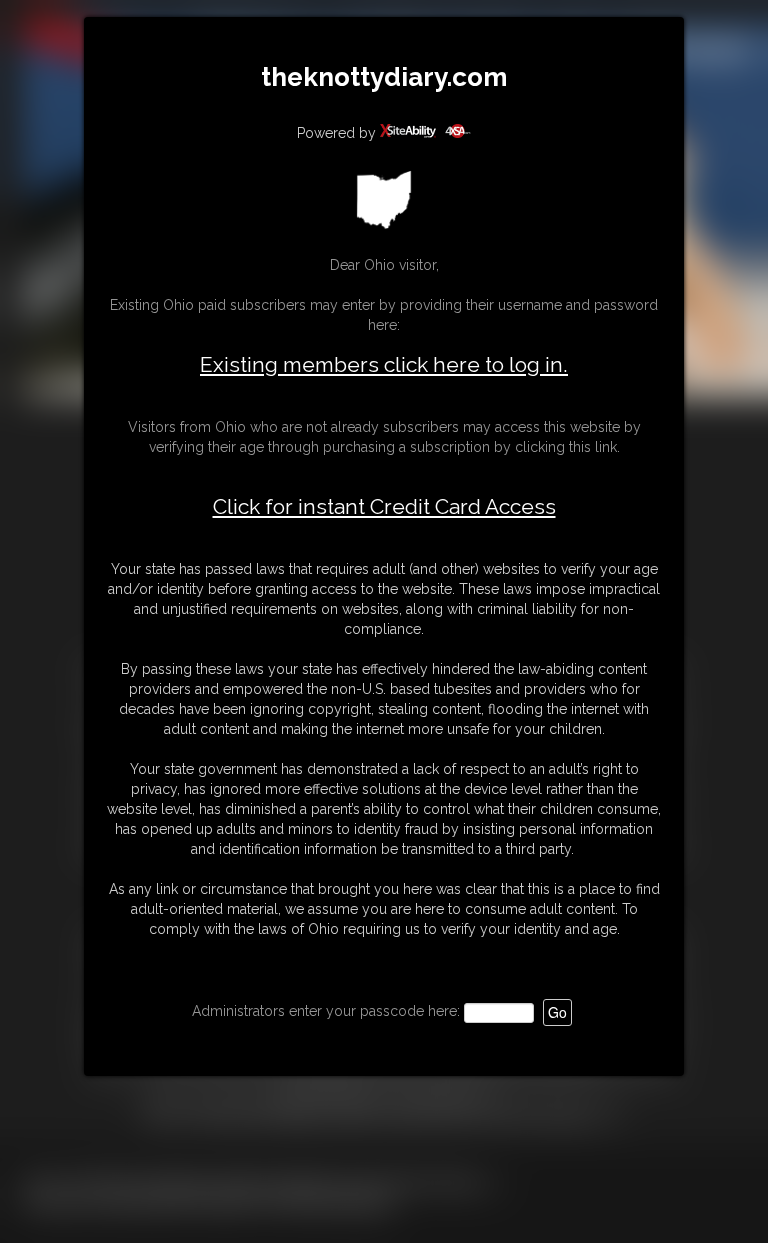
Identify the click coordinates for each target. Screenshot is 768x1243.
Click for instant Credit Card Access (384, 507)
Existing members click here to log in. (384, 364)
